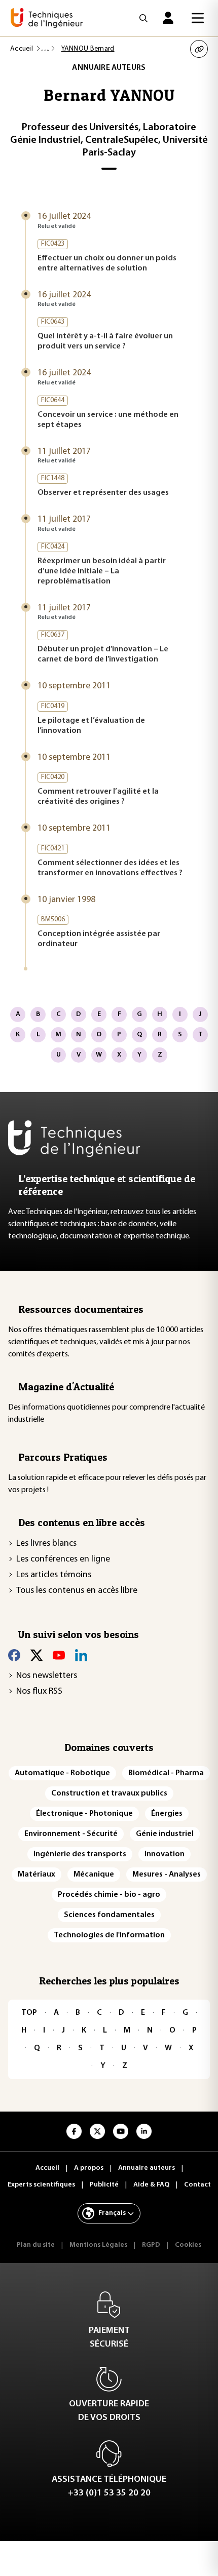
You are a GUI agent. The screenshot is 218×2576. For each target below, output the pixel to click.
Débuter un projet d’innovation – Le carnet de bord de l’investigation (103, 654)
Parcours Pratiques (63, 1457)
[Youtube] (59, 1655)
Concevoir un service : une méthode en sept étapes (108, 420)
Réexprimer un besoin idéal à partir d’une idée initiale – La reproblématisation (102, 571)
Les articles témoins (54, 1575)
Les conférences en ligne (63, 1559)
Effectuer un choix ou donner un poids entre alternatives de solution (107, 263)
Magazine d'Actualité (66, 1387)
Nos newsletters (47, 1676)
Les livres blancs (46, 1544)
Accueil (22, 49)
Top (29, 2013)
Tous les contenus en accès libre (77, 1591)
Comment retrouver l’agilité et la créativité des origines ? (98, 797)
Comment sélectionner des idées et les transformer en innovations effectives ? (110, 868)
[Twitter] (37, 1655)
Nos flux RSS (39, 1692)
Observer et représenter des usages (103, 493)
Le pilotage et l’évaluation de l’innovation (91, 726)
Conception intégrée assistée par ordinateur (99, 939)
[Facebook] (14, 1655)
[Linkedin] (81, 1655)
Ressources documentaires (81, 1309)
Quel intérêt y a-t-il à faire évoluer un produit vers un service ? (105, 341)
